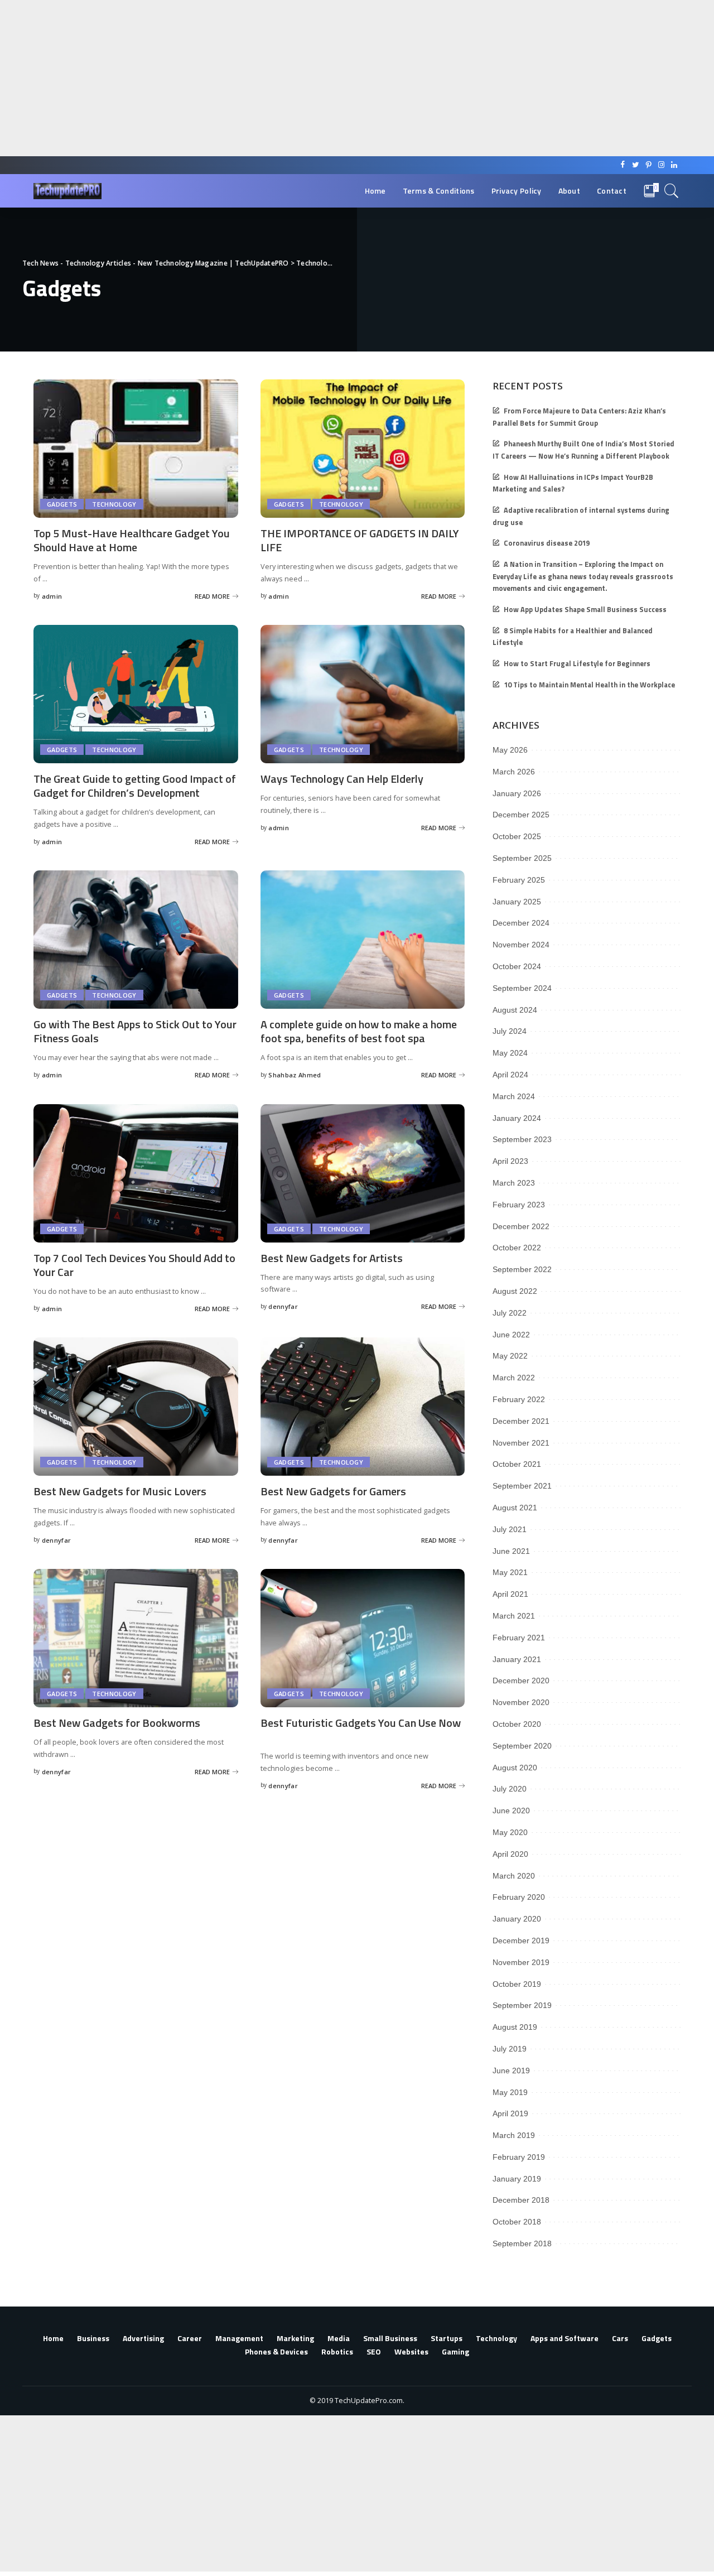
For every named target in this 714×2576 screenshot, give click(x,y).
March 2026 (514, 772)
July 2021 (510, 1529)
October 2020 (517, 1724)
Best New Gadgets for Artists (332, 1258)
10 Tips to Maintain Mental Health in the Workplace (589, 685)
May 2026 (510, 750)
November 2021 (521, 1443)
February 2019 (519, 2157)
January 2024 (517, 1118)
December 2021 (521, 1421)
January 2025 (517, 902)
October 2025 (517, 836)
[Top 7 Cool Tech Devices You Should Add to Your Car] (136, 1173)
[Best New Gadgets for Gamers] (363, 1407)
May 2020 (510, 1832)
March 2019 (514, 2135)
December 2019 (521, 1941)
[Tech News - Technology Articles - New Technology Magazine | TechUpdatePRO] (67, 191)
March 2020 (514, 1876)
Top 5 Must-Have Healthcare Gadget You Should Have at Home (132, 540)
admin (52, 596)
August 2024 (515, 1010)
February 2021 (519, 1638)
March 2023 (514, 1183)
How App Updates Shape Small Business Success (585, 610)
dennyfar (283, 1306)
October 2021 (517, 1464)
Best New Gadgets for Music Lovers (120, 1491)
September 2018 (522, 2243)
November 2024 (521, 945)
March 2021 (514, 1616)
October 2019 (517, 1984)
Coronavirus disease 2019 (547, 543)
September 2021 (522, 1486)
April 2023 (510, 1161)
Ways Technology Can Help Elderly (342, 779)
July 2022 (510, 1313)
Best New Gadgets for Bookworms (117, 1723)
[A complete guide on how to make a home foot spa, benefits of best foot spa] (363, 940)
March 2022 (514, 1378)
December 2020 (521, 1681)
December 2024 (521, 923)
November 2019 (521, 1962)
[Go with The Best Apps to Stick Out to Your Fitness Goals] (136, 940)
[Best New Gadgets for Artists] (363, 1173)
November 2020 (521, 1702)
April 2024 (510, 1075)
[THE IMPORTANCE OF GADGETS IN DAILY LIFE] (363, 449)
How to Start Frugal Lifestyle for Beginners (577, 664)
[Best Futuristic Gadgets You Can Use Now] (363, 1638)
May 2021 (510, 1572)
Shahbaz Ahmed (295, 1075)
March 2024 (514, 1096)
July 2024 (510, 1031)
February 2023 (519, 1205)
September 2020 (522, 1746)
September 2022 (522, 1269)
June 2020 (511, 1811)
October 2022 (517, 1248)
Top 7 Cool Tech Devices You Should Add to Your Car (134, 1265)
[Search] (672, 191)
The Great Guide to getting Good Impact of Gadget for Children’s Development (135, 786)
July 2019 (510, 2049)
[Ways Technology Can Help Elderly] (363, 694)
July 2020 (510, 1789)
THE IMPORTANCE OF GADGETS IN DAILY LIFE (360, 540)
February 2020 (519, 1897)
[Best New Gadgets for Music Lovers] (136, 1407)
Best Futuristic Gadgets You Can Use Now (361, 1723)
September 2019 (522, 2005)
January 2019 (517, 2179)
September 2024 (522, 988)
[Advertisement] (335, 78)
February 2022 (519, 1399)
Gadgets (62, 504)
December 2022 (521, 1226)
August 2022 (515, 1291)
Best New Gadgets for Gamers (333, 1491)
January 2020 (517, 1919)
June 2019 (511, 2071)
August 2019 (515, 2027)
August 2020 (515, 1768)
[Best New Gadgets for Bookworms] (136, 1638)
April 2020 (510, 1854)
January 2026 (517, 793)
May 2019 (510, 2092)
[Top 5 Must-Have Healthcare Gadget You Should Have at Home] (136, 449)
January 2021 (517, 1659)
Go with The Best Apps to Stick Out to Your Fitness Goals (135, 1031)
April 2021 (510, 1594)
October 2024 (517, 966)
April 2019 (510, 2113)
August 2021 (515, 1508)
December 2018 (521, 2200)
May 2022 (510, 1356)
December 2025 (521, 815)
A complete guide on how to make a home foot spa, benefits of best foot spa (359, 1031)
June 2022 (511, 1335)
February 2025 (519, 880)
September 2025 (522, 858)
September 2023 (522, 1139)
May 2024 (510, 1053)
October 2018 (517, 2222)
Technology (114, 504)
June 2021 (511, 1551)
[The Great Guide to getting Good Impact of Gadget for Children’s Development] (136, 694)
